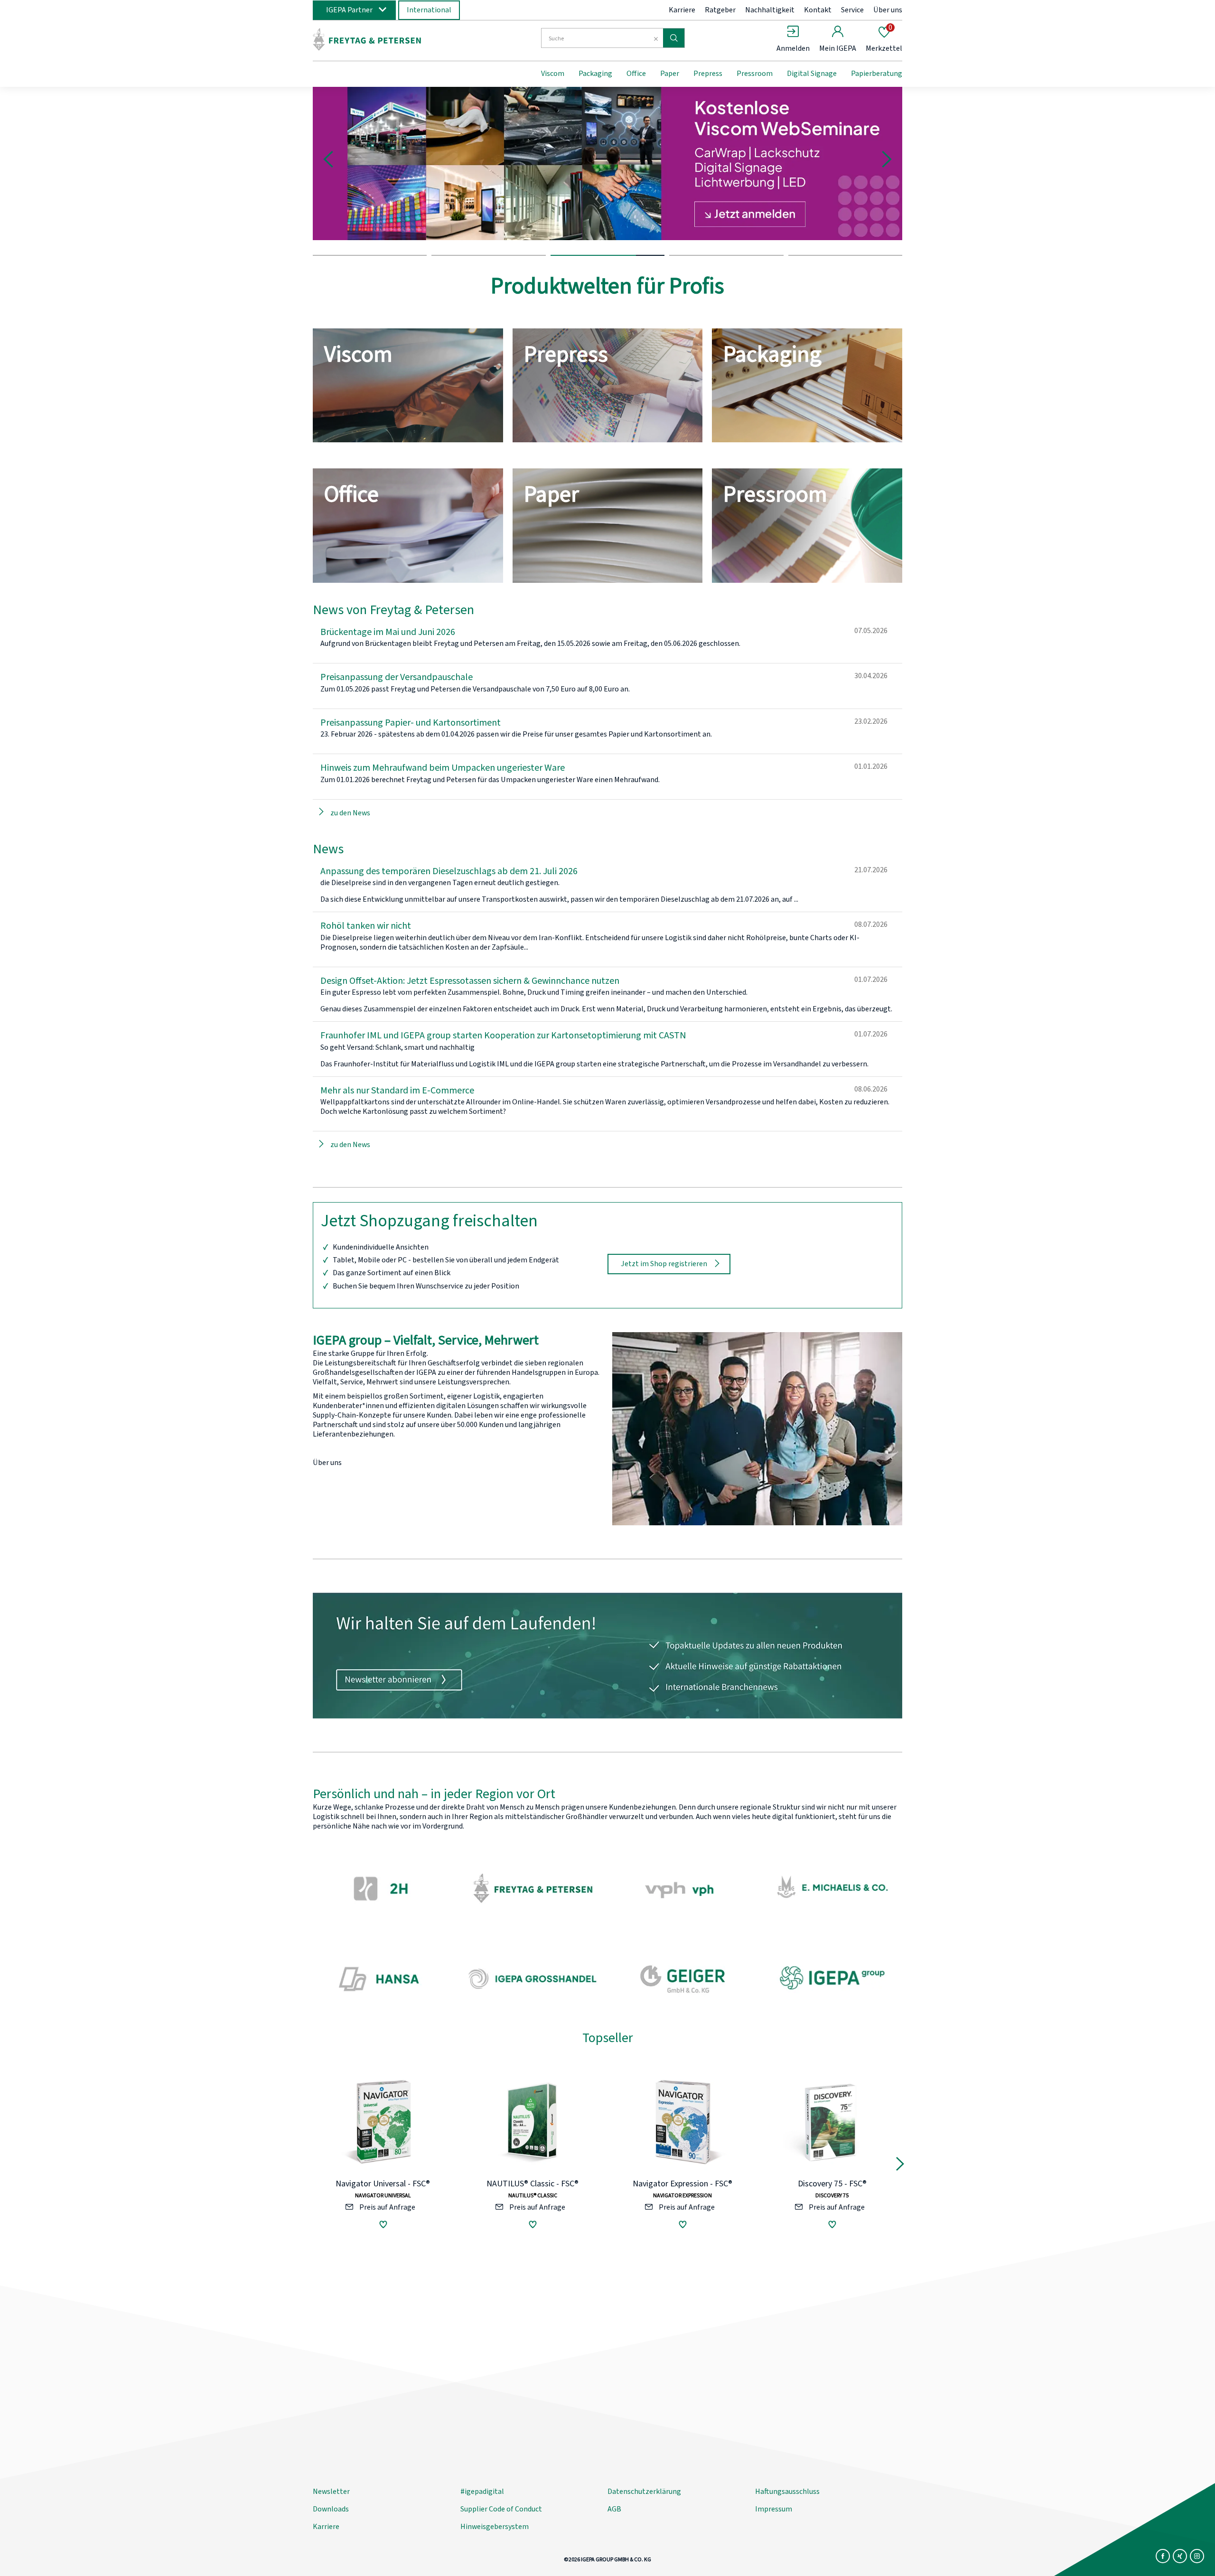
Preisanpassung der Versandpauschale (397, 677)
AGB (614, 2509)
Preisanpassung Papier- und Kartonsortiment (411, 723)
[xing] (1180, 2556)
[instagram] (1197, 2556)
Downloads (331, 2509)
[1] (370, 248)
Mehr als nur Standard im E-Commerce (397, 1091)
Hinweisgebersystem (495, 2527)
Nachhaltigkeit (770, 10)
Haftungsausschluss (787, 2492)
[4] (726, 248)
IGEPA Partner (349, 10)
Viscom (553, 74)
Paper (670, 74)
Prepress (708, 74)
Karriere (682, 10)
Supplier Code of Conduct (501, 2509)
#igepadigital (482, 2492)
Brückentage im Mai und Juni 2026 (388, 632)
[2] (488, 248)
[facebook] (1163, 2556)
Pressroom (755, 74)
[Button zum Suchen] (674, 38)
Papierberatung (877, 74)
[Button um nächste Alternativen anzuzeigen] (900, 2166)
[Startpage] (391, 39)
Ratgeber (720, 10)
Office (636, 74)
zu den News (350, 813)
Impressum (774, 2509)
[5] (845, 248)
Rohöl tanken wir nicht (366, 926)
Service (852, 10)
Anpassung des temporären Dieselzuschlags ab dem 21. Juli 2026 (449, 871)
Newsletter (331, 2492)
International (429, 10)
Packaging (595, 74)
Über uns (888, 10)
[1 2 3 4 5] (607, 171)
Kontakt (818, 10)
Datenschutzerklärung (644, 2492)
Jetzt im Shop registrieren (664, 1264)
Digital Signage (812, 74)
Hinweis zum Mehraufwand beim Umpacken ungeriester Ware (443, 768)
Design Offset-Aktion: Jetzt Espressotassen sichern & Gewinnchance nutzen (470, 981)
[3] (607, 248)
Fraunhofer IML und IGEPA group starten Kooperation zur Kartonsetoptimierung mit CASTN (503, 1036)
